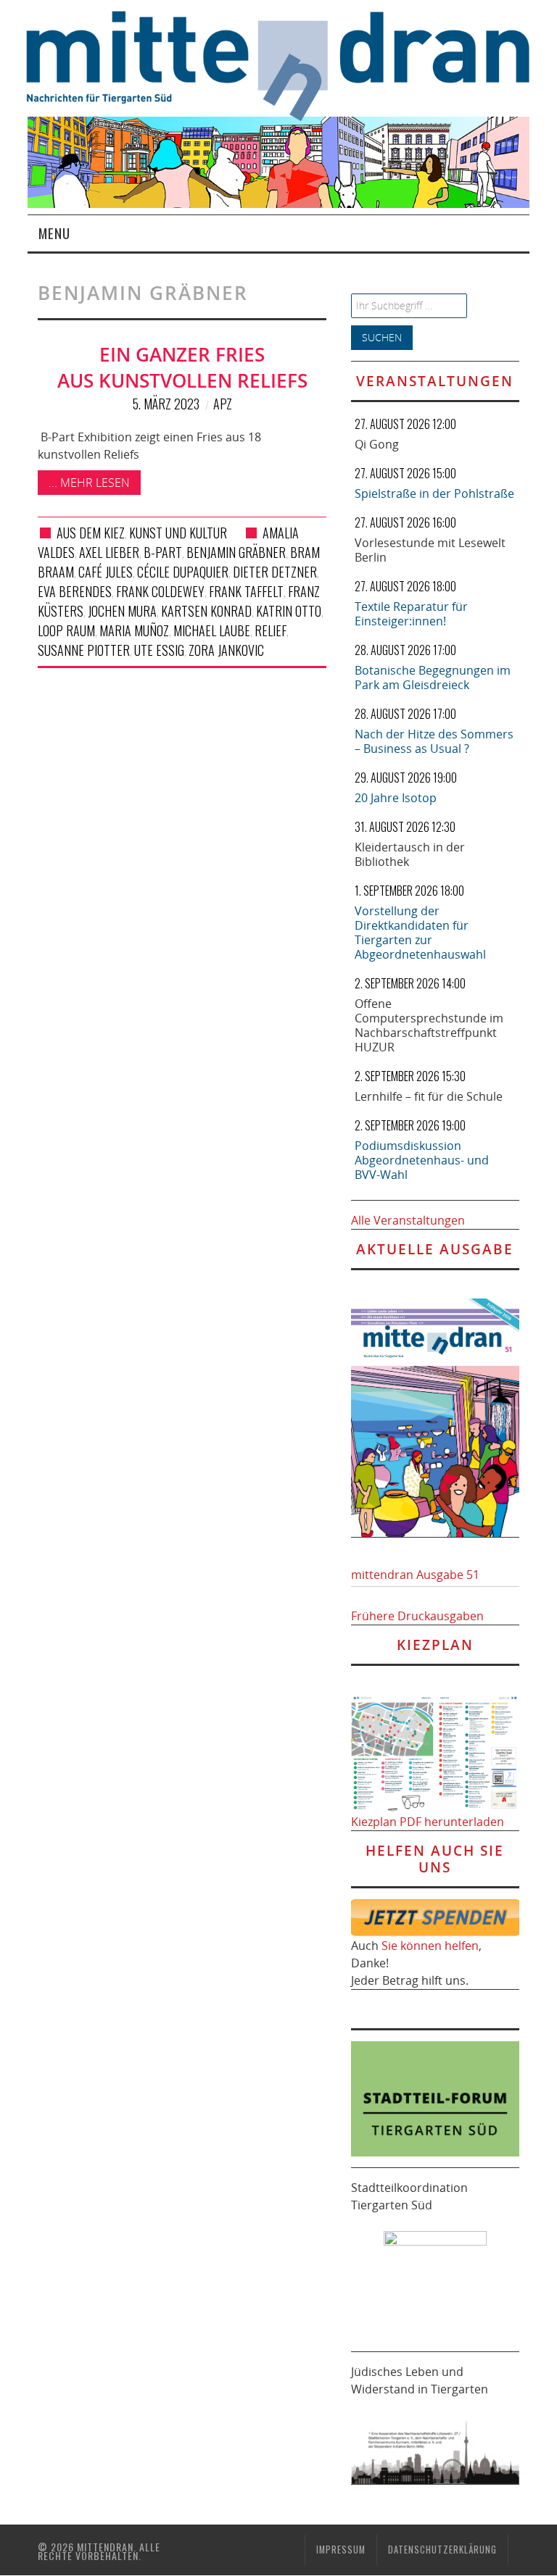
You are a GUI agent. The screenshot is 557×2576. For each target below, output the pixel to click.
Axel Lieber (109, 552)
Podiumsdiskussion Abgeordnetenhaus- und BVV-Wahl (422, 1160)
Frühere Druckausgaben (417, 1616)
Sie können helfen (430, 1946)
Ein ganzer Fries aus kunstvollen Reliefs (182, 368)
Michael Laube (212, 630)
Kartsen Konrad (206, 611)
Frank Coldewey (160, 591)
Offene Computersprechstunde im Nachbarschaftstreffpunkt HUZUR (429, 1025)
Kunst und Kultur (178, 533)
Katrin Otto (289, 611)
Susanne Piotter (84, 650)
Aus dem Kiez (91, 533)
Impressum (341, 2550)
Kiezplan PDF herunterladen (428, 1822)
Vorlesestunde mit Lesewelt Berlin (430, 550)
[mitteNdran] (291, 64)
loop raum (66, 630)
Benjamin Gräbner (236, 552)
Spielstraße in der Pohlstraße (434, 493)
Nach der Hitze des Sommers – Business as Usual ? (434, 741)
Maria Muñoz (134, 630)
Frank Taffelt (246, 591)
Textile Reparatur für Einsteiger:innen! (411, 614)
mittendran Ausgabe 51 (415, 1575)
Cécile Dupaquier (183, 572)
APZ (223, 404)
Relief (271, 630)
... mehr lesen (89, 483)
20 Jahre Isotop (396, 798)
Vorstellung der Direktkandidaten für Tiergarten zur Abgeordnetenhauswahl (420, 933)
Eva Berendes (75, 591)
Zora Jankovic (226, 650)
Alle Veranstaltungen (408, 1220)
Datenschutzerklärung (442, 2550)
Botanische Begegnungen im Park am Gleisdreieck (433, 678)
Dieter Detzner (275, 572)
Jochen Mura (122, 611)
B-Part (163, 552)
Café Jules (106, 572)
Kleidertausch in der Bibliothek (410, 854)
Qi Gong (377, 444)
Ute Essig (159, 650)
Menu (54, 233)
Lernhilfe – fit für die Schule (429, 1096)
